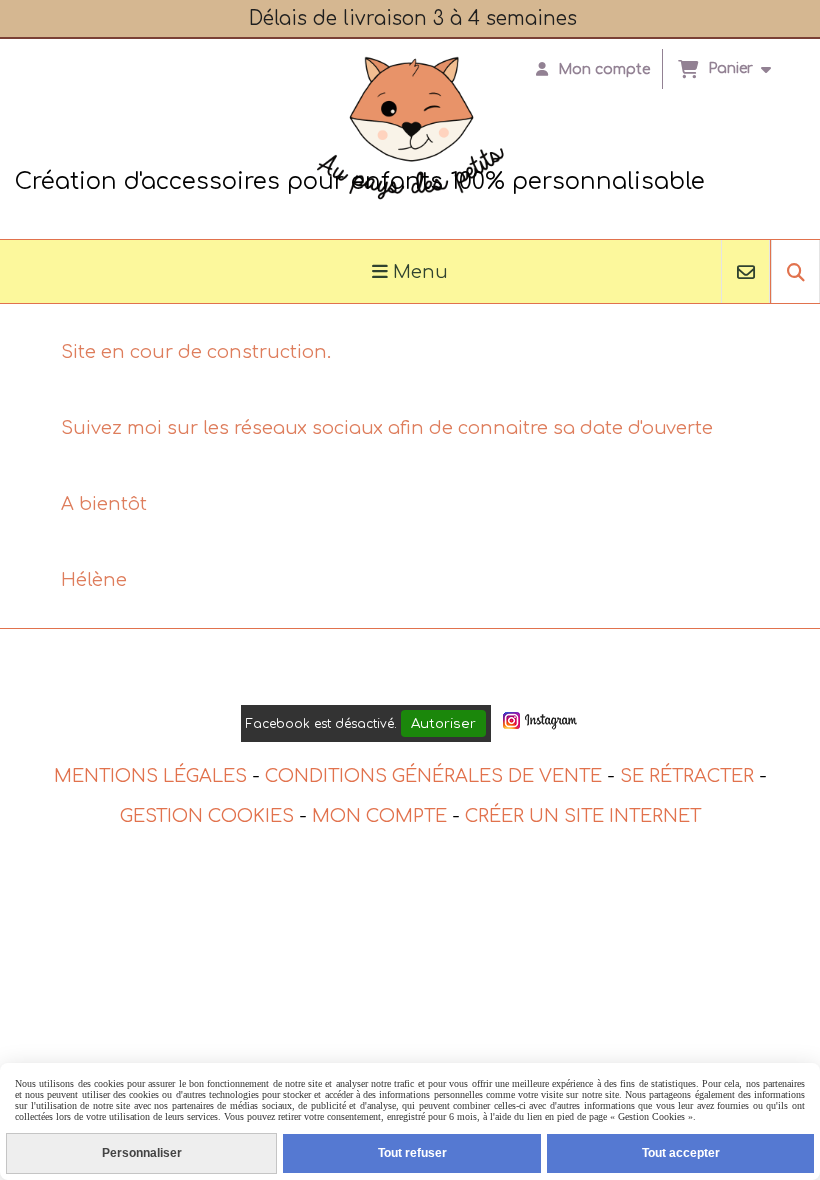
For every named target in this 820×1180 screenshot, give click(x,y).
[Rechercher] (795, 271)
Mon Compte (379, 816)
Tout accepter (681, 1153)
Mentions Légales (150, 776)
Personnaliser (142, 1153)
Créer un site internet (583, 816)
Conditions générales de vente (433, 776)
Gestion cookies (207, 816)
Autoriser (443, 723)
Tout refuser (412, 1153)
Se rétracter (687, 776)
